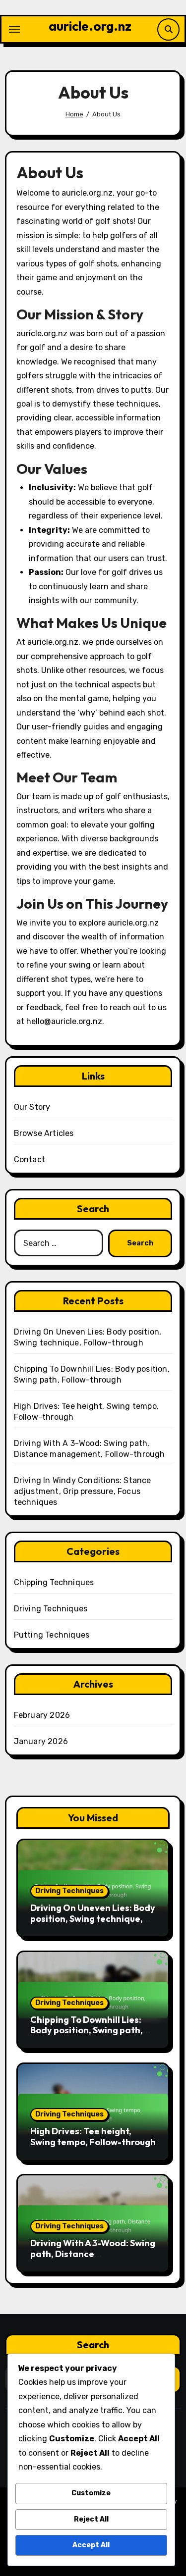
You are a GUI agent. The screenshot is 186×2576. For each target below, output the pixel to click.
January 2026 (41, 1741)
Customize (91, 2493)
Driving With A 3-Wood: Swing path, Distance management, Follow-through (93, 2259)
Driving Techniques (51, 1609)
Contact (30, 1159)
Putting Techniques (52, 1635)
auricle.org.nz (90, 26)
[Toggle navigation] (14, 29)
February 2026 (42, 1715)
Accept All (91, 2545)
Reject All (91, 2519)
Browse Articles (44, 1133)
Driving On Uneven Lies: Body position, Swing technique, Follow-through (93, 1918)
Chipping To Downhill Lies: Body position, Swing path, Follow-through (87, 2030)
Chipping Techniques (54, 1582)
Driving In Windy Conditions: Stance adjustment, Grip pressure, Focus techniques (83, 1491)
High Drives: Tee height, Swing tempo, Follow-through (93, 2137)
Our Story (32, 1107)
